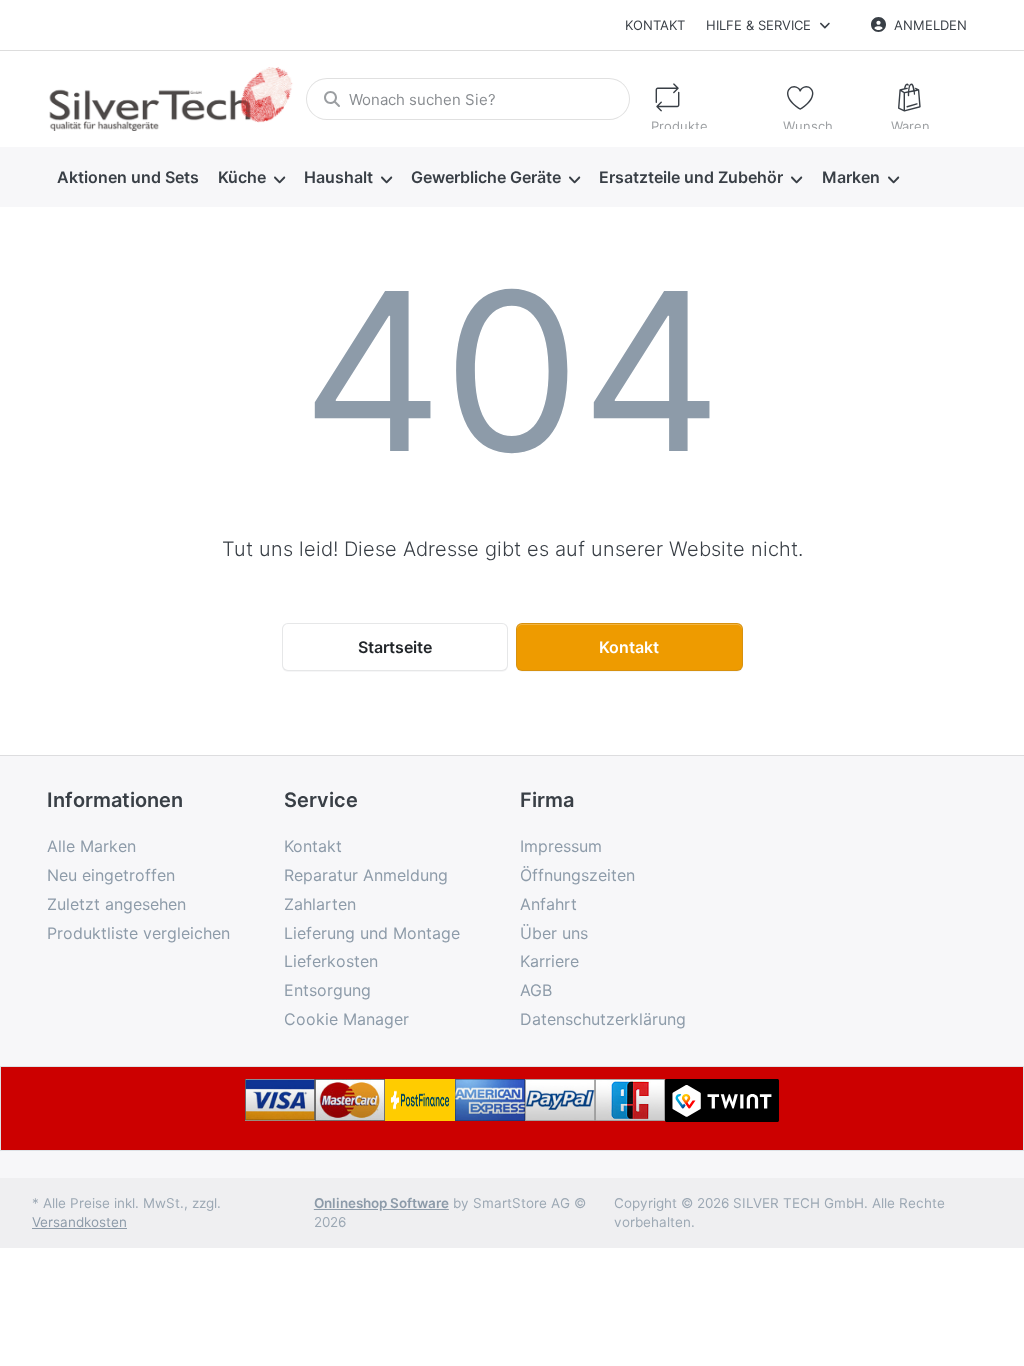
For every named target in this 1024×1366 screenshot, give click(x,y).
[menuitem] (127, 178)
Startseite (395, 647)
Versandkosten (79, 1222)
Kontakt (655, 25)
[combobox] (467, 99)
